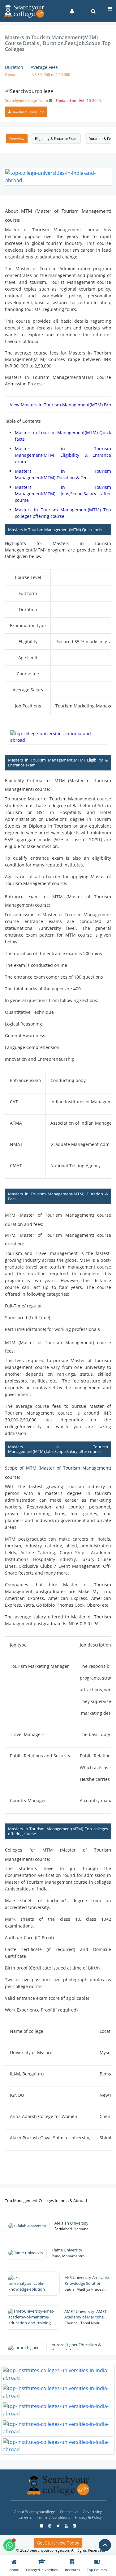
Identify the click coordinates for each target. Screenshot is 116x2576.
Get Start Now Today (58, 2543)
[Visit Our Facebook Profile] (42, 2526)
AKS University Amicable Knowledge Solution (87, 2280)
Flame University (67, 2250)
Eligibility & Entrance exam (56, 138)
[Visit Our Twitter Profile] (58, 2526)
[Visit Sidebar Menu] (110, 9)
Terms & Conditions (54, 2517)
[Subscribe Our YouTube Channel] (67, 2526)
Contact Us (69, 2512)
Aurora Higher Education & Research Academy (76, 2348)
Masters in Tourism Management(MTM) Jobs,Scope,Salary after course (63, 494)
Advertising (93, 2512)
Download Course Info (28, 112)
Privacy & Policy (88, 2517)
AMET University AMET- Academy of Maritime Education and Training (86, 2315)
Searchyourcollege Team (53, 101)
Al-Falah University (72, 2223)
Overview (17, 138)
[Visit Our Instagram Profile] (50, 2526)
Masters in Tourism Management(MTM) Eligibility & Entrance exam (63, 455)
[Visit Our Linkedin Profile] (74, 2526)
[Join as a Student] (72, 11)
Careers (25, 2517)
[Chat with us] (9, 2545)
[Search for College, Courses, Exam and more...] (93, 11)
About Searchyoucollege (35, 2512)
